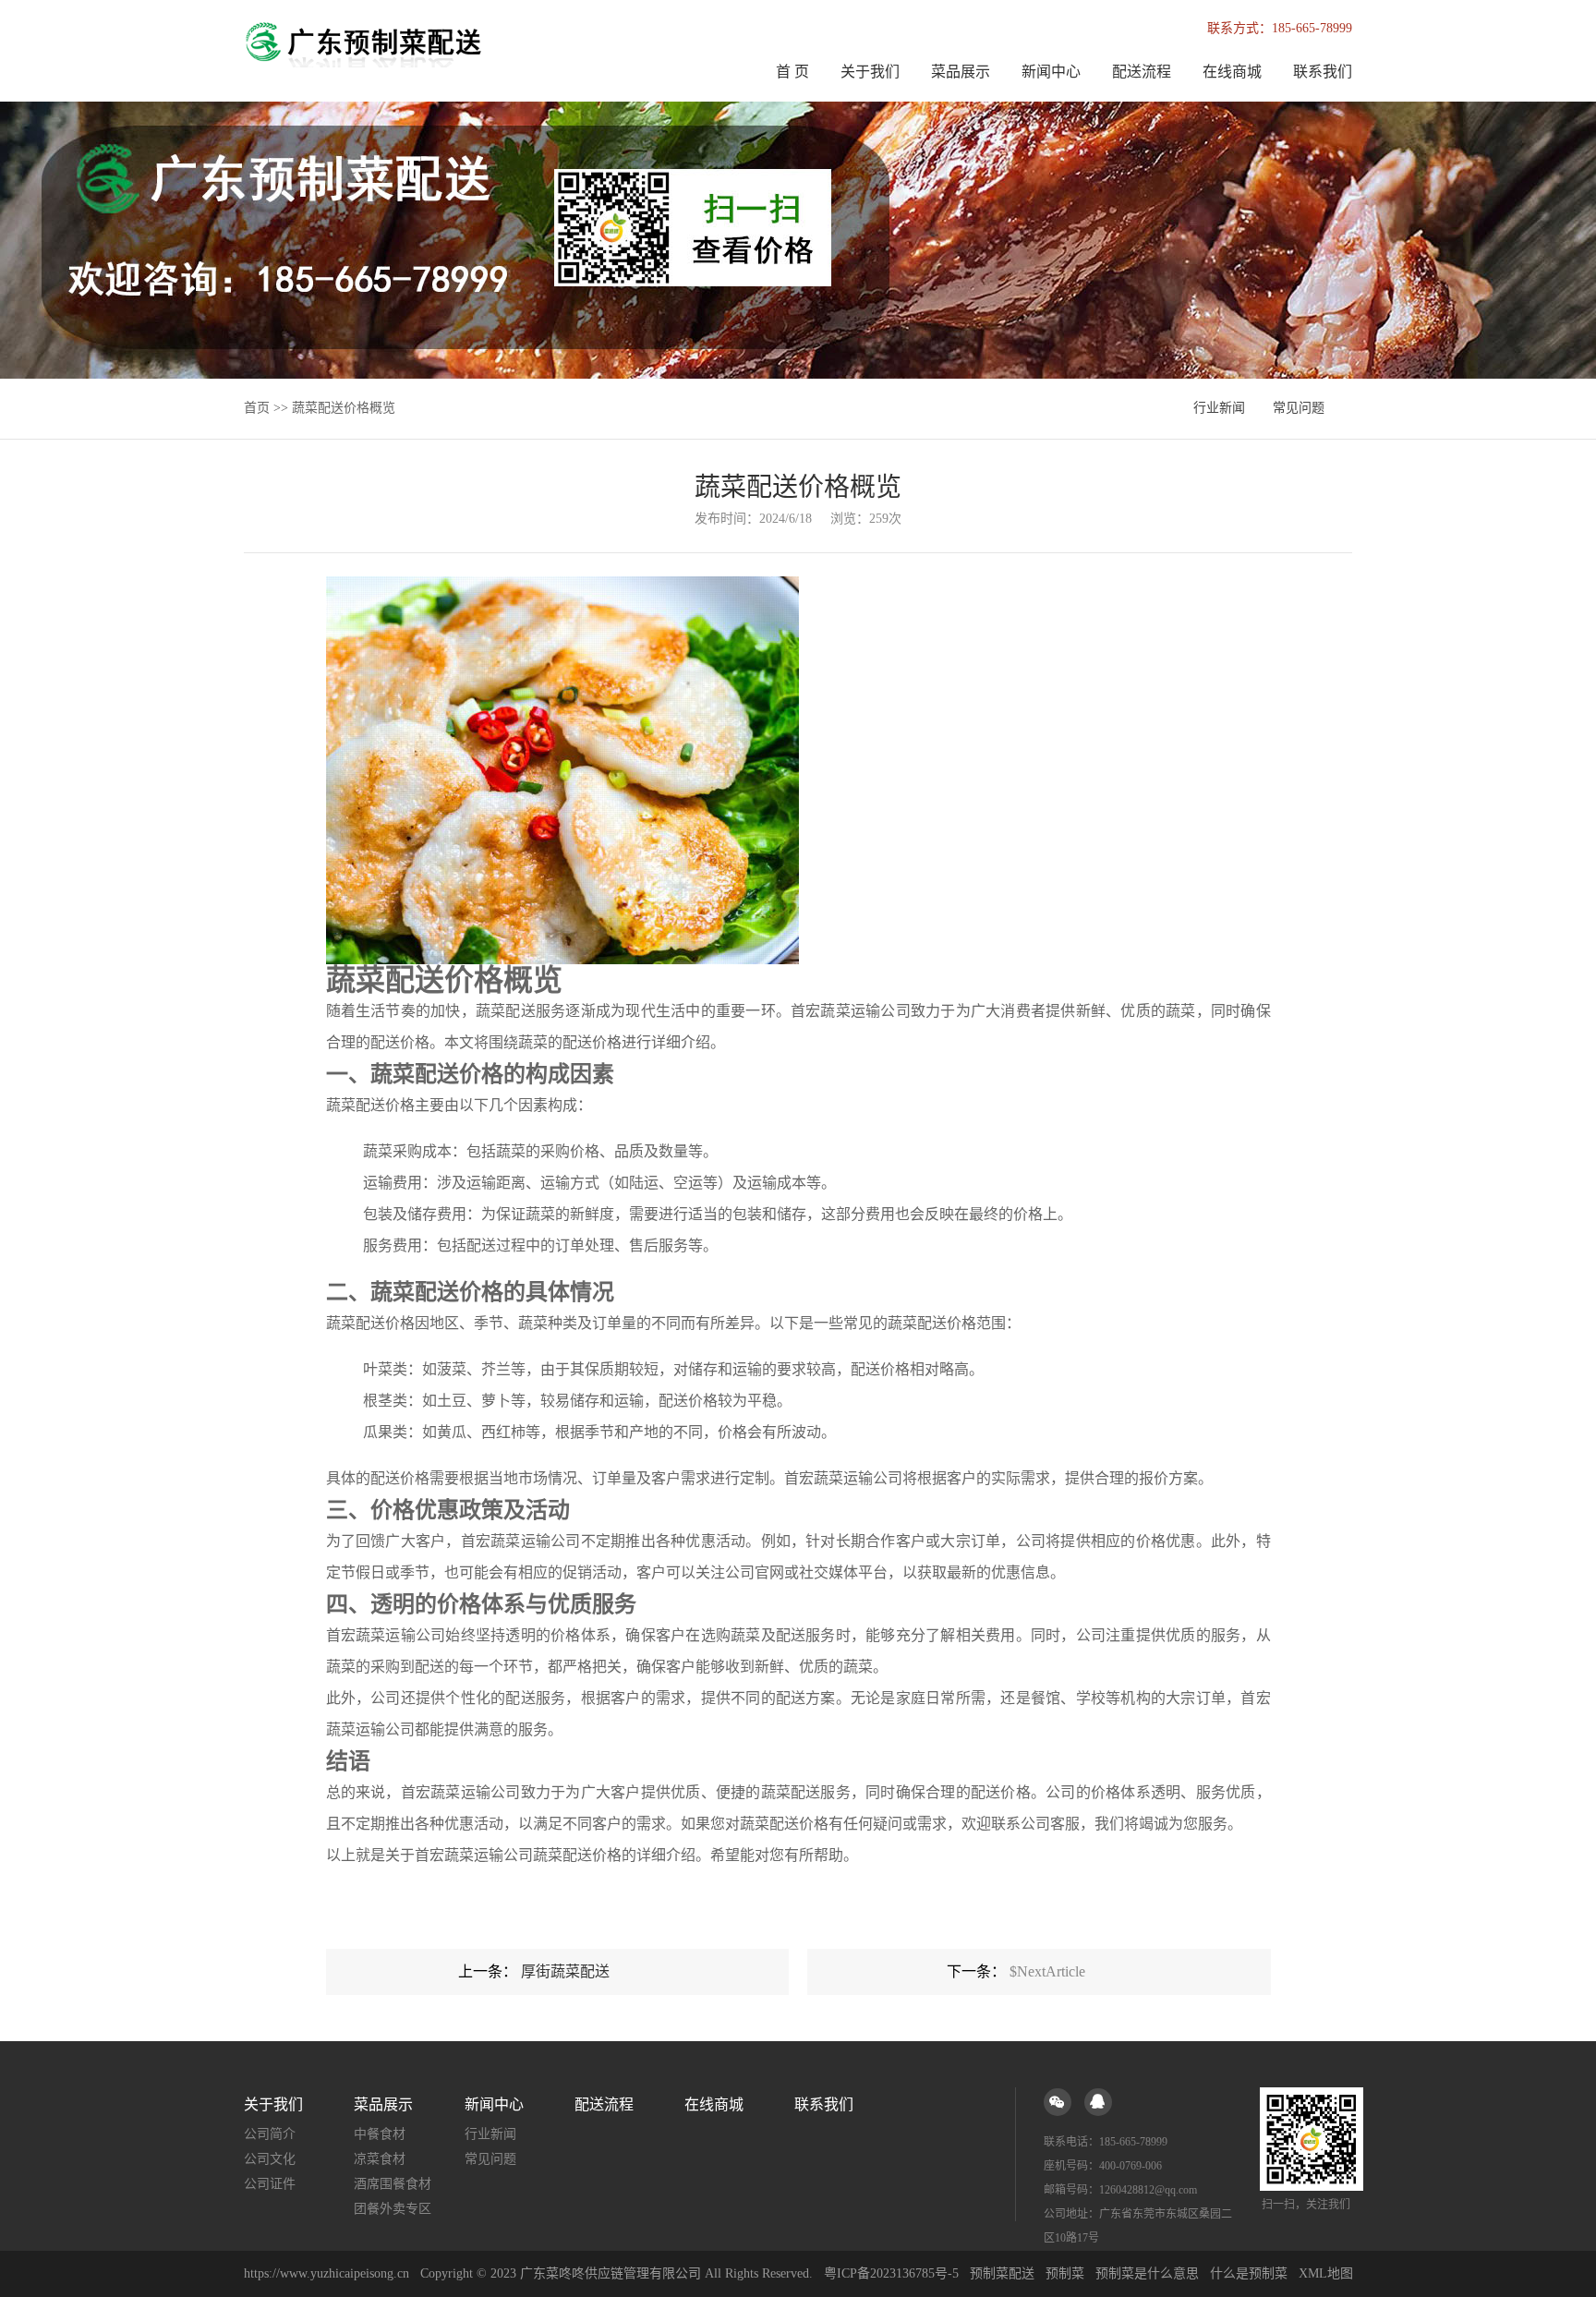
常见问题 (1299, 408)
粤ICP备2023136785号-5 (891, 2273)
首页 (257, 408)
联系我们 (1323, 72)
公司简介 (270, 2134)
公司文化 (270, 2159)
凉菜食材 (380, 2159)
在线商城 (1232, 72)
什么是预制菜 (1249, 2273)
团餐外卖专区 (393, 2209)
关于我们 (870, 72)
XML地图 (1326, 2273)
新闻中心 (1051, 72)
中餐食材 (380, 2134)
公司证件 (270, 2184)
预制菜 (1065, 2273)
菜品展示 (961, 72)
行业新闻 (1219, 408)
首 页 (792, 72)
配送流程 (1142, 72)
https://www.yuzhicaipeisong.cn (328, 2273)
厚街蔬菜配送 (565, 1971)
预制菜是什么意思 (1147, 2273)
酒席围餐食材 (393, 2184)
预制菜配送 (1002, 2273)
